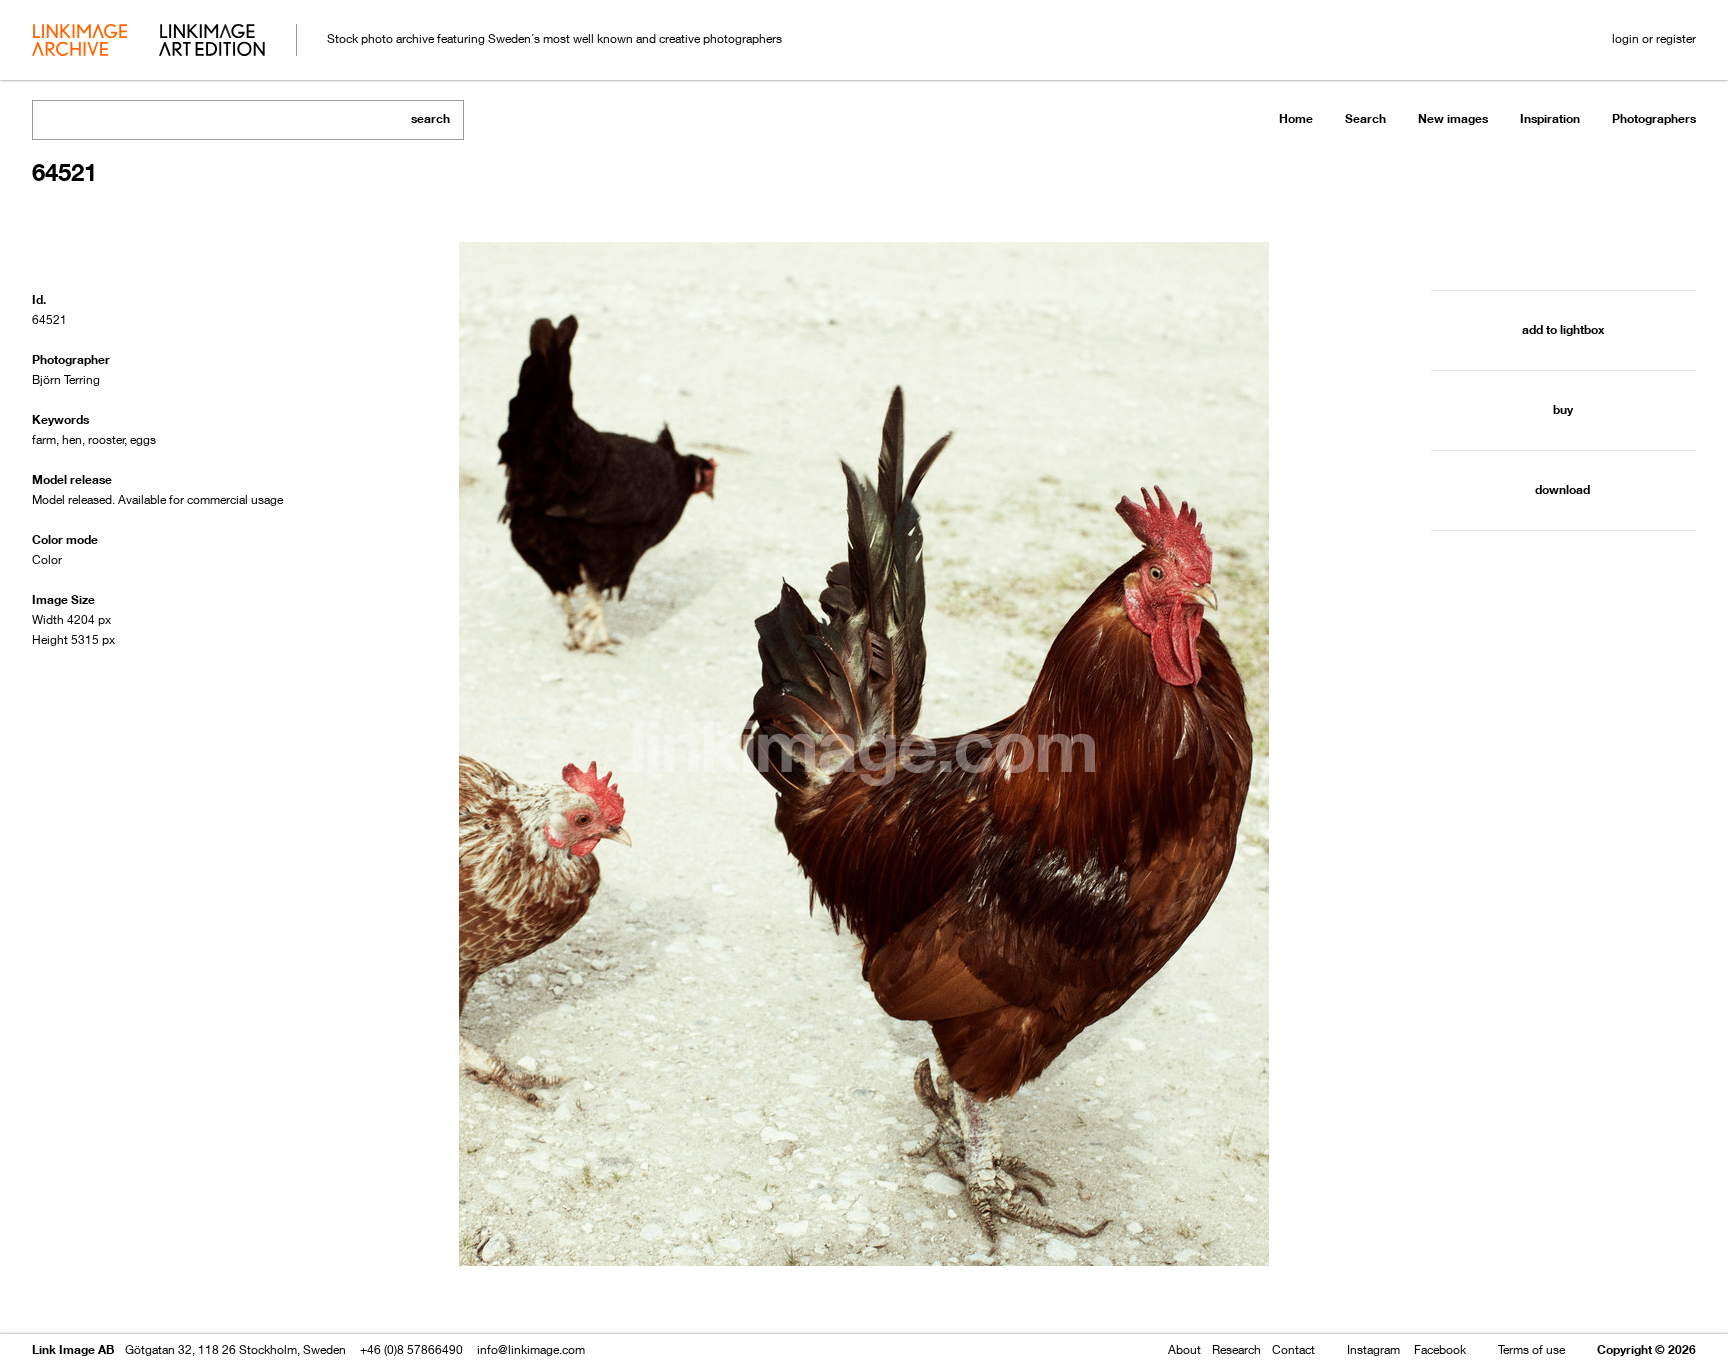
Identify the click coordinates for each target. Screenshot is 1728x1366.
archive (79, 42)
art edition (212, 42)
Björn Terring (66, 379)
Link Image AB (73, 1349)
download (1562, 489)
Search (1365, 118)
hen (72, 439)
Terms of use (1531, 1349)
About (1184, 1349)
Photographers (1654, 118)
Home (1296, 118)
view (137, 1293)
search (430, 118)
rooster (106, 439)
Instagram (1373, 1349)
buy (1563, 409)
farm (44, 439)
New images (1453, 118)
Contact (1293, 1349)
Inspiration (1550, 118)
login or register (1654, 38)
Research (1236, 1349)
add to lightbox (1563, 329)
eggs (143, 439)
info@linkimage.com (531, 1349)
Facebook (1440, 1349)
